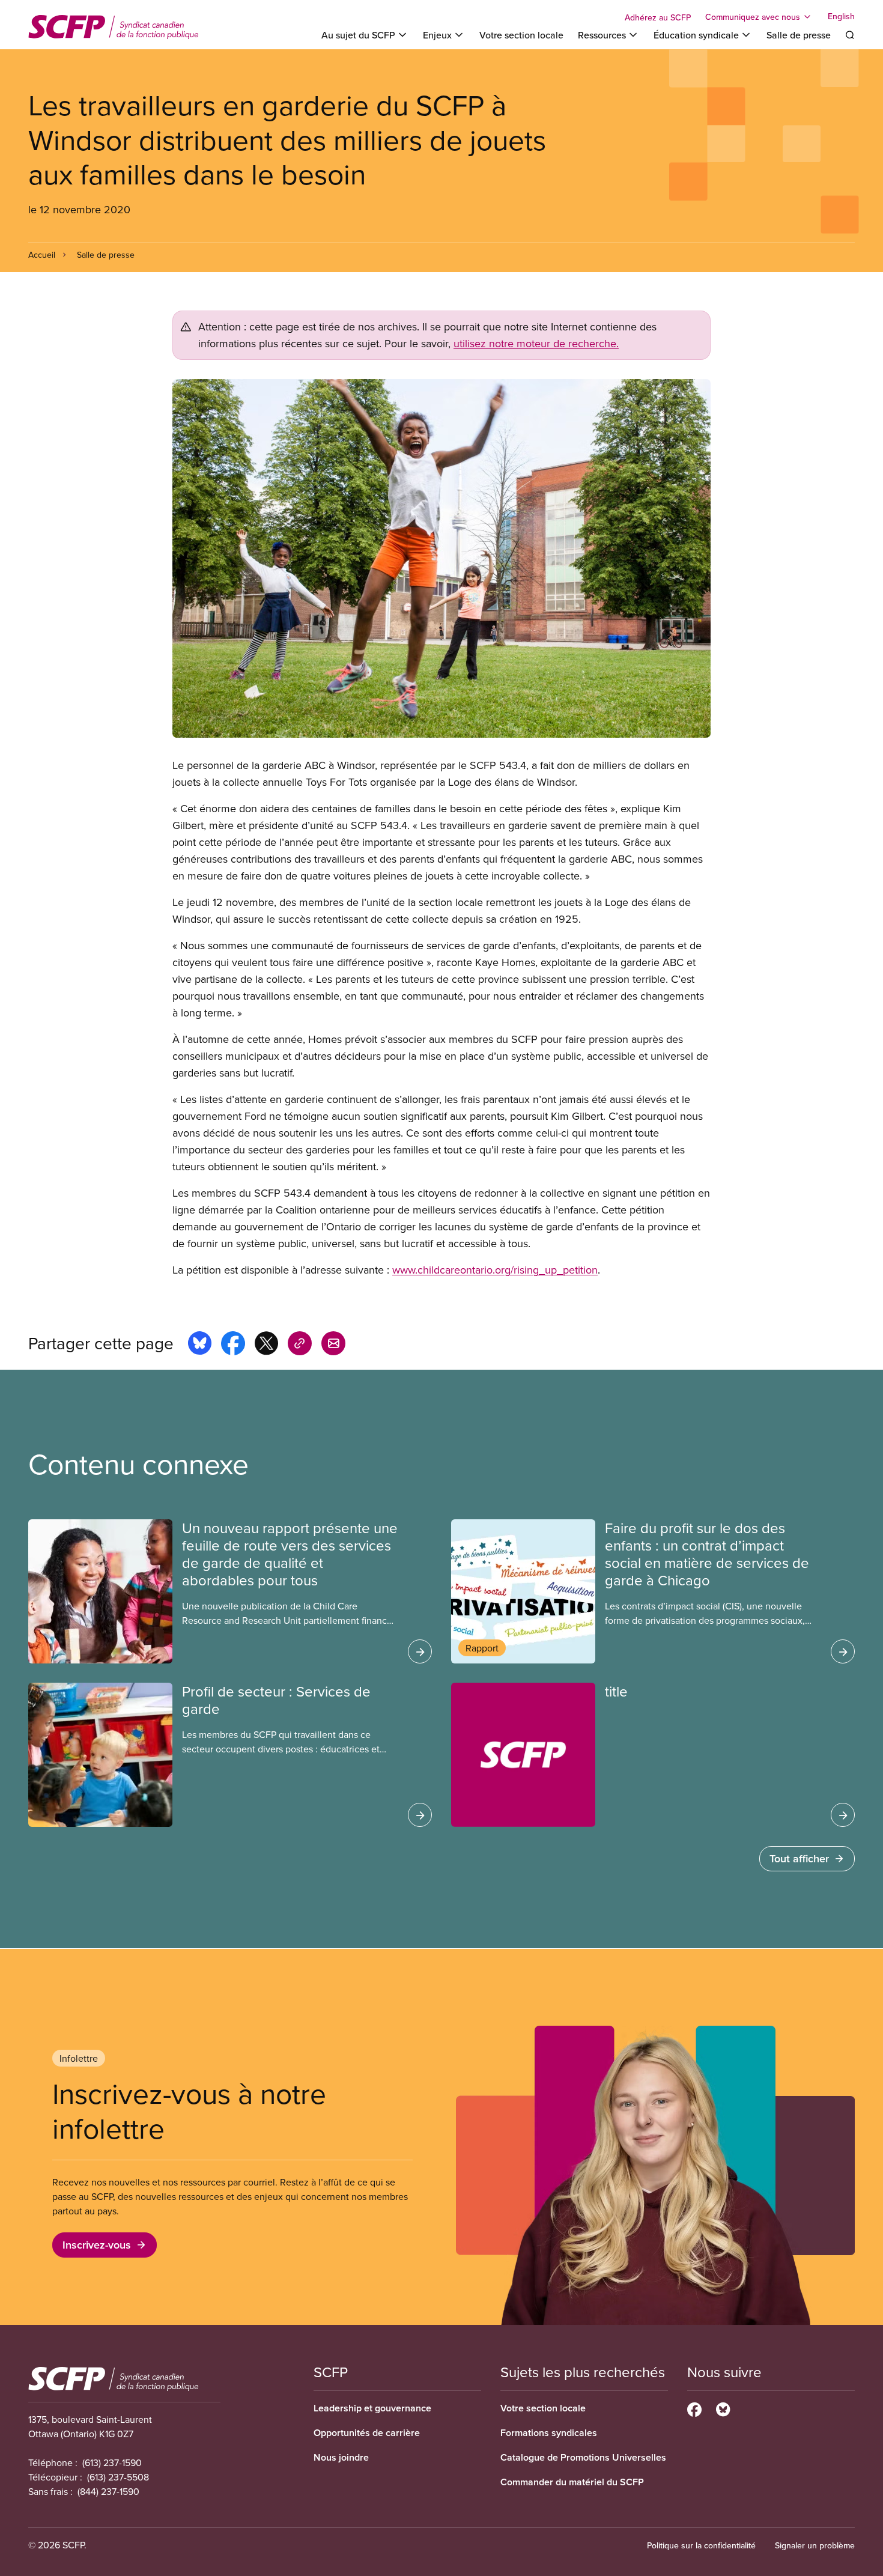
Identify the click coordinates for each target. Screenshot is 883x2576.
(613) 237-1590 (112, 2462)
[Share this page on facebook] (233, 1345)
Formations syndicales (549, 2433)
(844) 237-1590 (108, 2491)
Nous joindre (341, 2457)
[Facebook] (694, 2408)
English (841, 17)
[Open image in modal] (441, 558)
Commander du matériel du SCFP (572, 2482)
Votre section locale (521, 35)
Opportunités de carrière (367, 2433)
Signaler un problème (815, 2545)
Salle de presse (799, 35)
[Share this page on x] (266, 1345)
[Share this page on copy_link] (300, 1345)
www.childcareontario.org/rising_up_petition (495, 1270)
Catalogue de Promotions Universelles (583, 2457)
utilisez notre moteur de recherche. (536, 343)
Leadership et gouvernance (372, 2408)
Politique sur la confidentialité (701, 2545)
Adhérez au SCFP (658, 17)
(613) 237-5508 (118, 2477)
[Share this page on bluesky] (200, 1345)
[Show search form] (850, 35)
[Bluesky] (723, 2408)
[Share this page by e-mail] (333, 1345)
